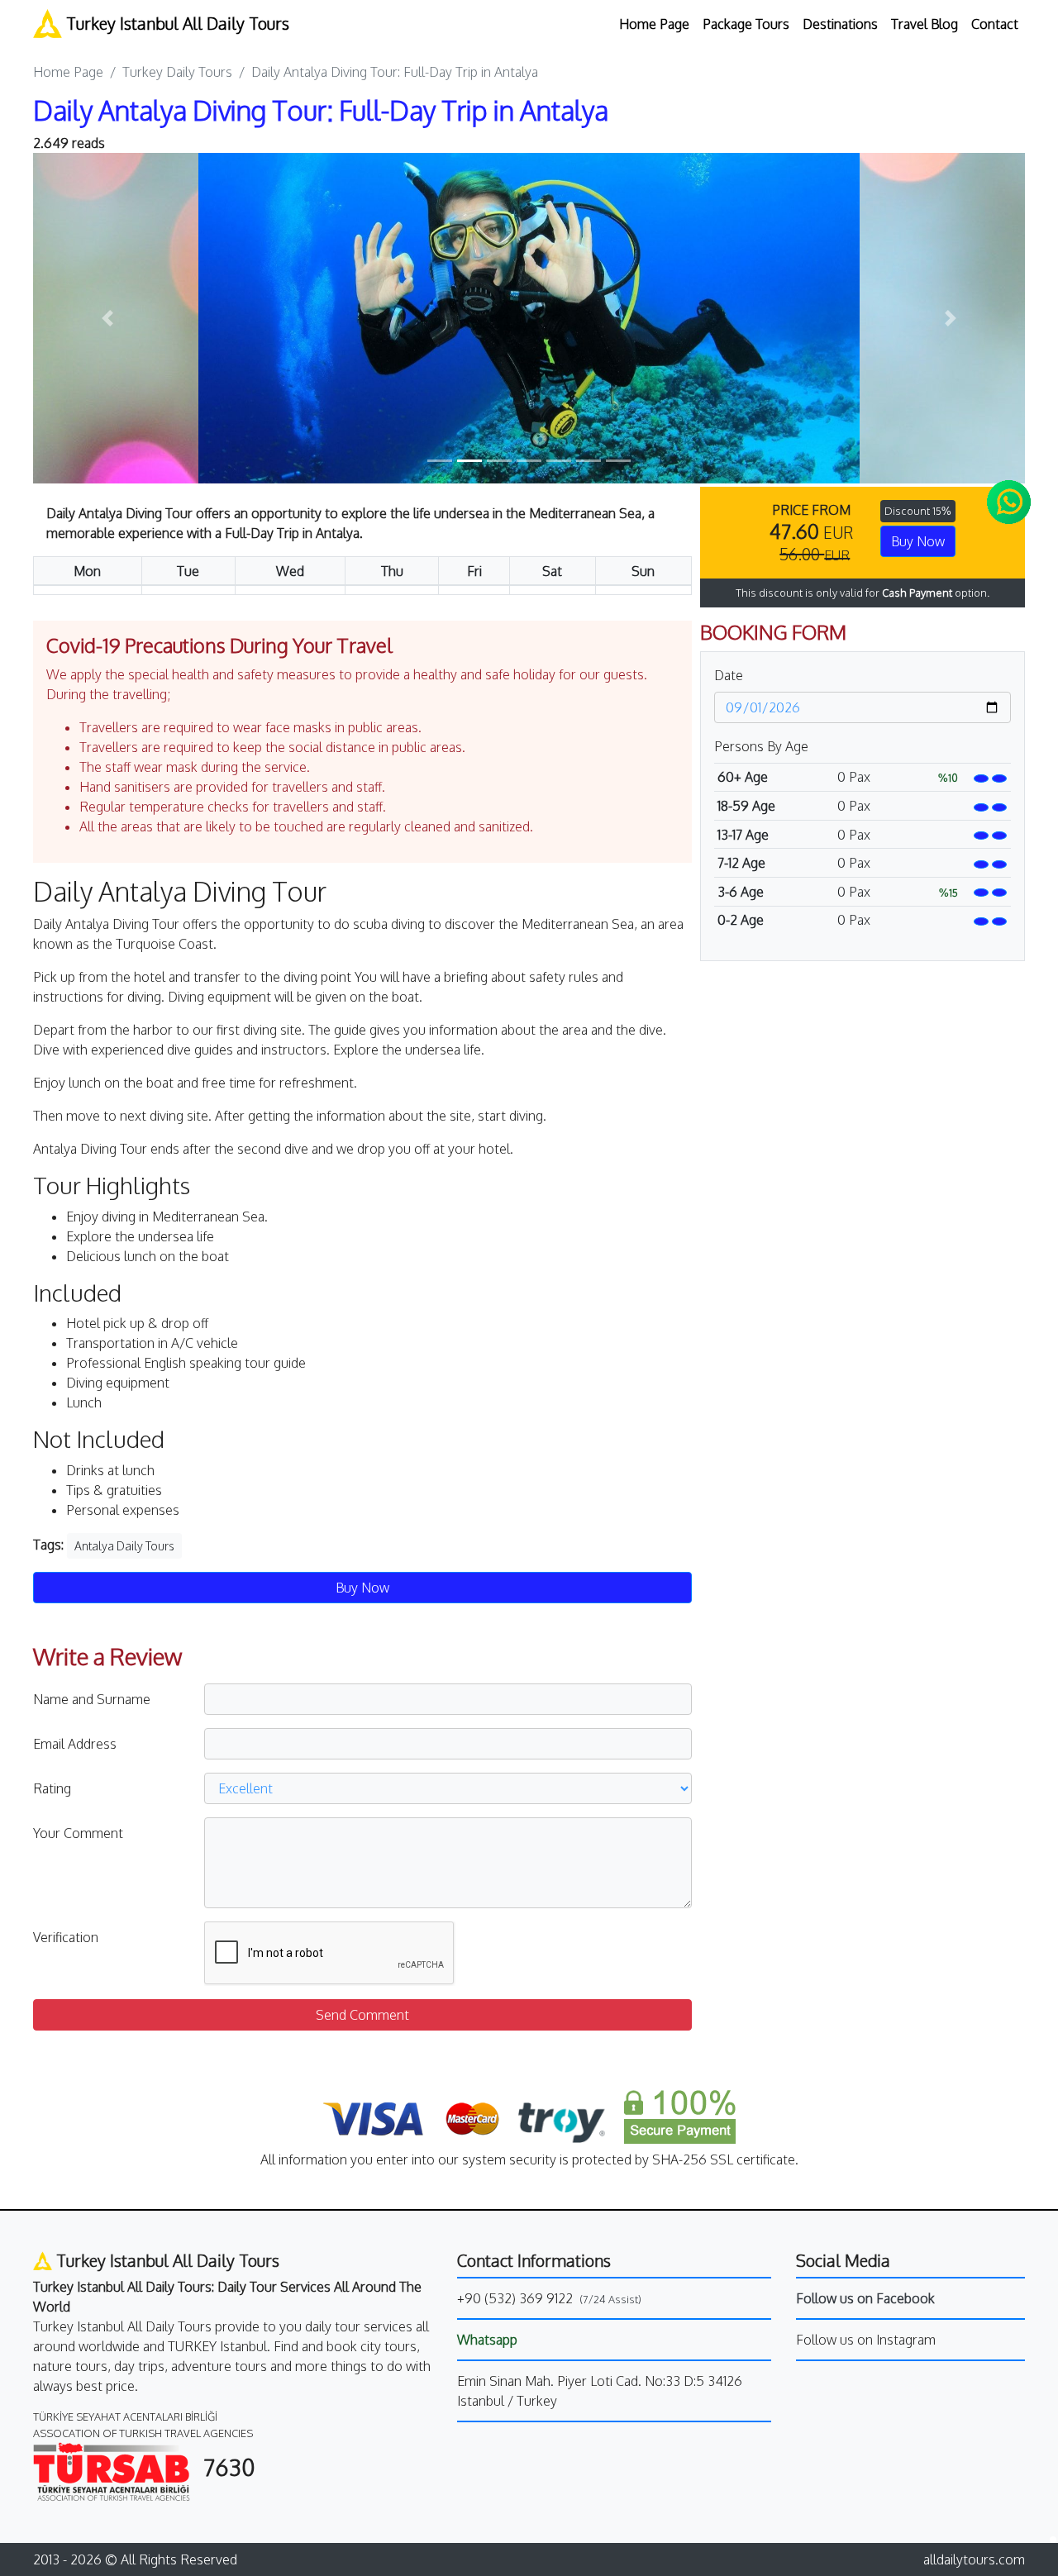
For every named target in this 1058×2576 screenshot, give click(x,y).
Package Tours (746, 24)
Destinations (840, 24)
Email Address (75, 1744)
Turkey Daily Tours (177, 72)
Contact (995, 24)
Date (729, 675)
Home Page (654, 24)
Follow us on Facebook (865, 2298)
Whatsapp (487, 2340)
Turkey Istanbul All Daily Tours (176, 23)
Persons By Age (761, 746)
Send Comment (362, 2015)
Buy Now (918, 541)
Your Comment (78, 1833)
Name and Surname (92, 1699)
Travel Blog (925, 24)
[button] (107, 318)
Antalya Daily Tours (124, 1546)
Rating (52, 1788)
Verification (66, 1937)
